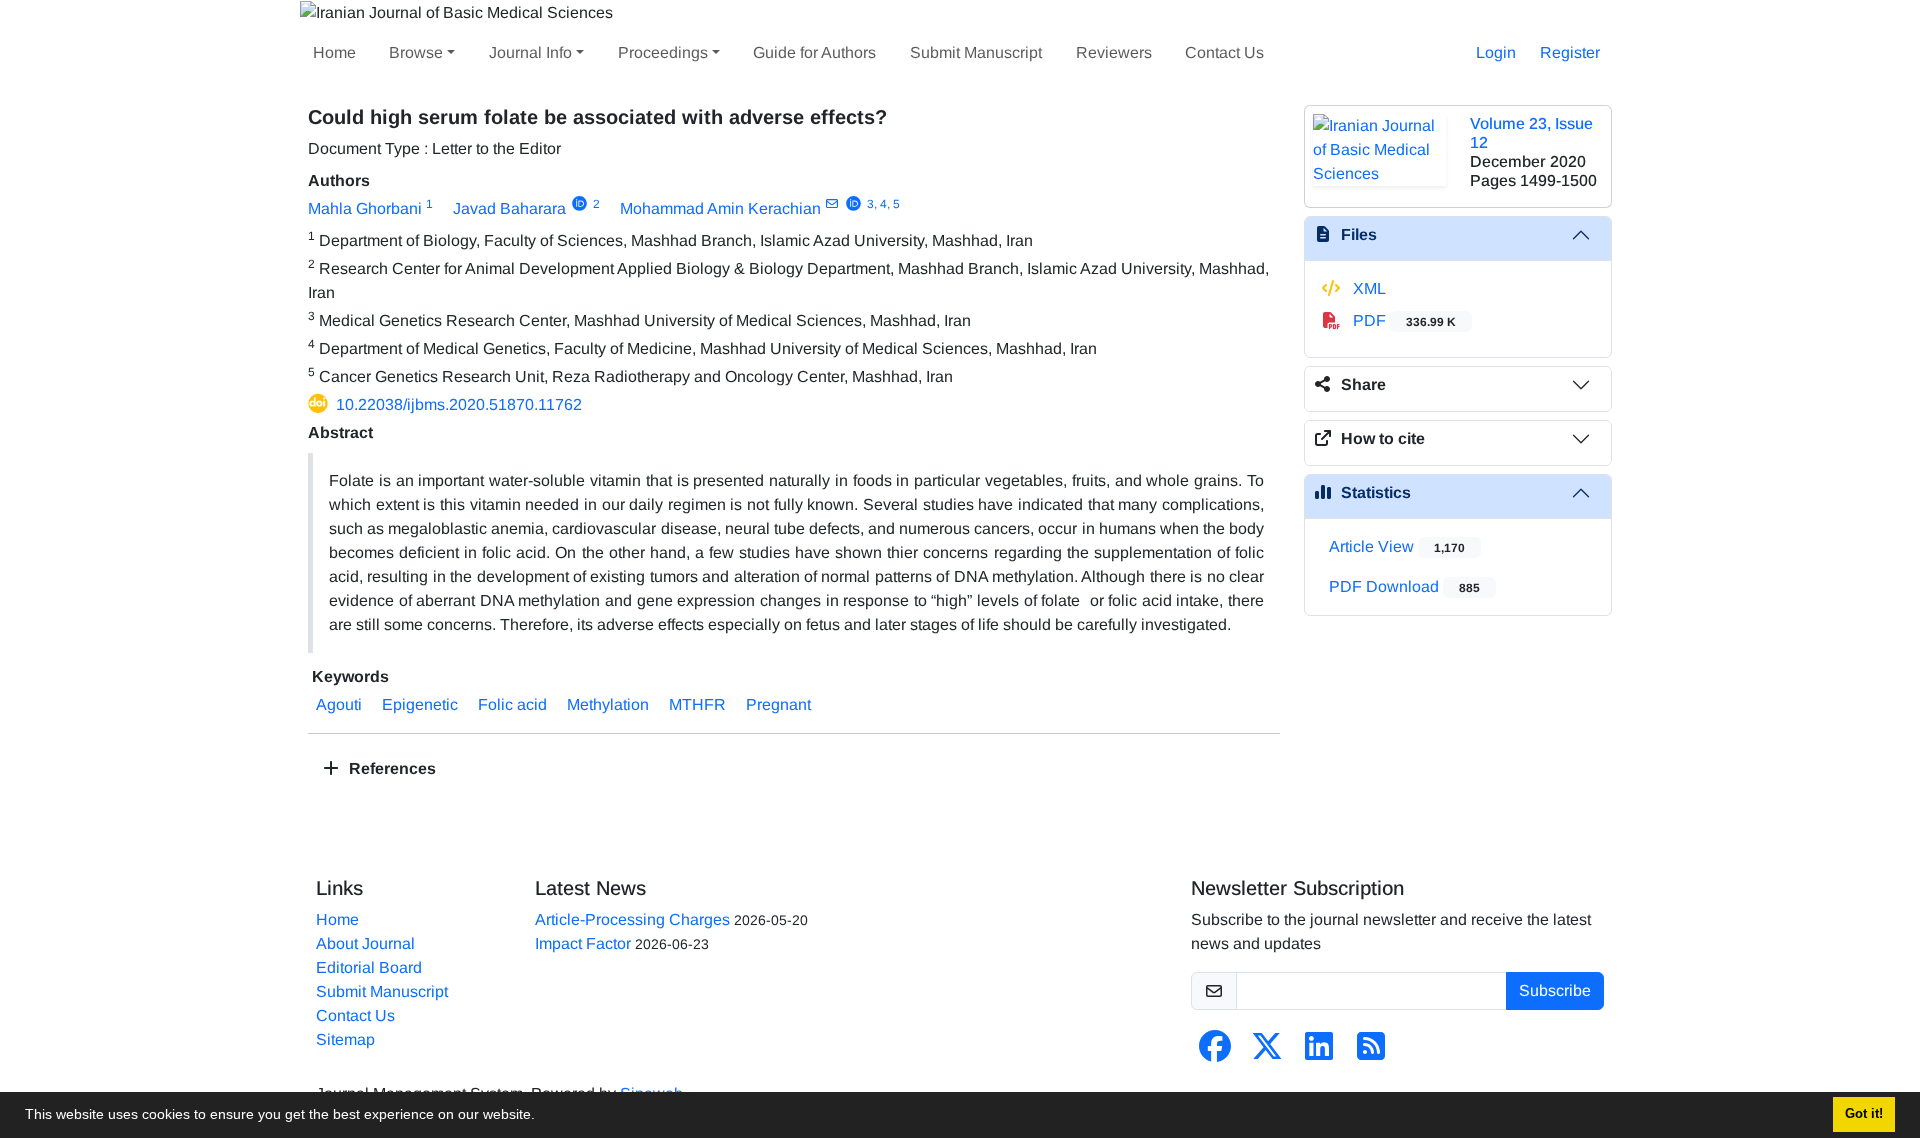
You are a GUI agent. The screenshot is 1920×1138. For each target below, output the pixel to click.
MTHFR (697, 704)
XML (1367, 288)
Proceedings (663, 52)
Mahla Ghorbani (365, 208)
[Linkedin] (1319, 1052)
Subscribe (1555, 990)
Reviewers (1114, 52)
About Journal (365, 943)
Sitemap (345, 1039)
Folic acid (512, 704)
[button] (542, 1117)
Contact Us (1224, 52)
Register (1570, 52)
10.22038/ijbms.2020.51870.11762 (459, 404)
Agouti (339, 704)
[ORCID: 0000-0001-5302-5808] (579, 204)
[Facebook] (1215, 1052)
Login (1496, 52)
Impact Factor (583, 943)
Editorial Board (369, 967)
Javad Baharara (509, 208)
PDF (1402, 320)
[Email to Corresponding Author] (832, 204)
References (390, 768)
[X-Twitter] (1267, 1052)
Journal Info (530, 52)
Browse (416, 52)
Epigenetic (420, 704)
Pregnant (778, 704)
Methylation (608, 704)
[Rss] (1371, 1052)
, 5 (893, 204)
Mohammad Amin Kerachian (720, 208)
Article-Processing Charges (632, 919)
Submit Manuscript (976, 52)
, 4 (880, 204)
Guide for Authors (814, 52)
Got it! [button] (1864, 1114)
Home (334, 52)
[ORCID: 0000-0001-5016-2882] (853, 204)
